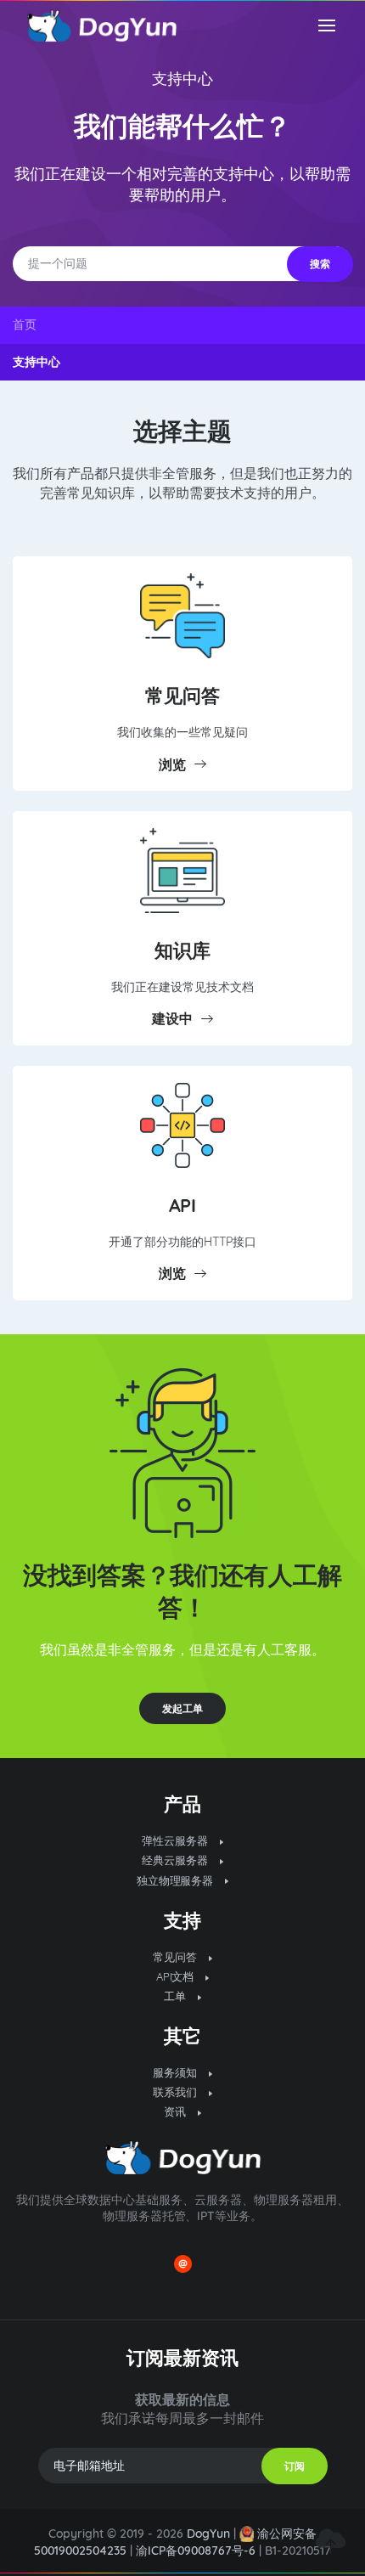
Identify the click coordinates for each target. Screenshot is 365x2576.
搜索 (320, 264)
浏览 (172, 764)
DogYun (208, 2534)
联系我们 (177, 2092)
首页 (25, 324)
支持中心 (182, 79)
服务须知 (177, 2072)
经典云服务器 (177, 1860)
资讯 (177, 2111)
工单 (177, 1996)
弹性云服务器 (177, 1840)
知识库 (182, 950)
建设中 (172, 1018)
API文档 (177, 1976)
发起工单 (182, 1708)
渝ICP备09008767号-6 (196, 2551)
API (183, 1205)
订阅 (295, 2466)
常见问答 (182, 695)
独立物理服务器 (177, 1880)
